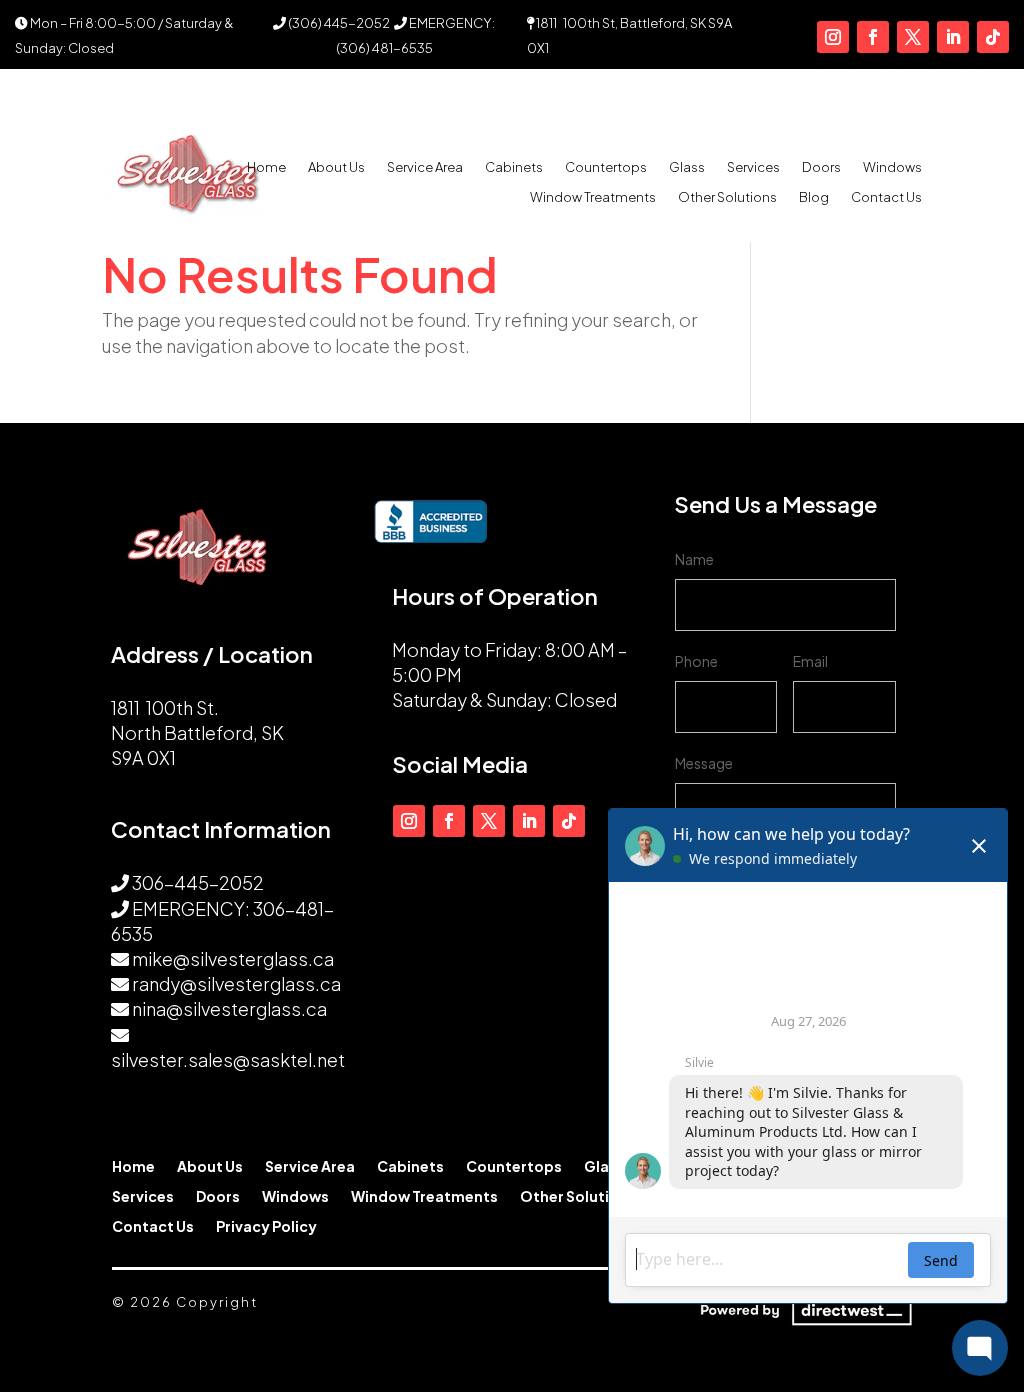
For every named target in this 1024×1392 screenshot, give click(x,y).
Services (753, 167)
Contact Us (886, 197)
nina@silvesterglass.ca (229, 1008)
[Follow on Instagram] (833, 37)
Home (266, 167)
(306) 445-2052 (338, 23)
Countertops (606, 167)
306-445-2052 (198, 882)
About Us (336, 167)
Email (810, 661)
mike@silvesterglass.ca (233, 958)
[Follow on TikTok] (993, 37)
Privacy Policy (266, 1227)
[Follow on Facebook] (873, 37)
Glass (687, 167)
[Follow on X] (913, 37)
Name (694, 559)
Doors (821, 167)
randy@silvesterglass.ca (236, 983)
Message (704, 763)
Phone (696, 661)
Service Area (425, 167)
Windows (892, 167)
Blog (814, 197)
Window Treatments (593, 197)
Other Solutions (727, 197)
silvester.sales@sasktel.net (228, 1059)
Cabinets (514, 167)
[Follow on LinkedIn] (953, 37)
